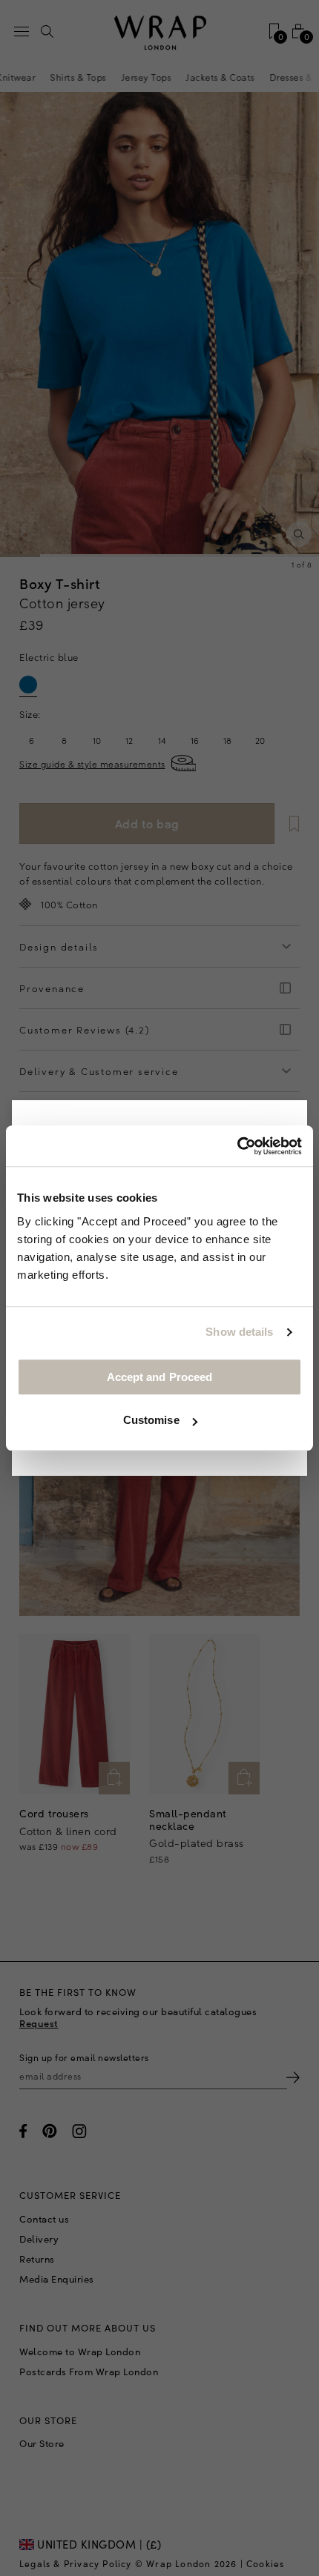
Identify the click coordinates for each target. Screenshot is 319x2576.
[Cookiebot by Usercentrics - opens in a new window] (237, 1146)
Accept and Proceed (160, 1377)
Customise (151, 1420)
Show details (239, 1332)
